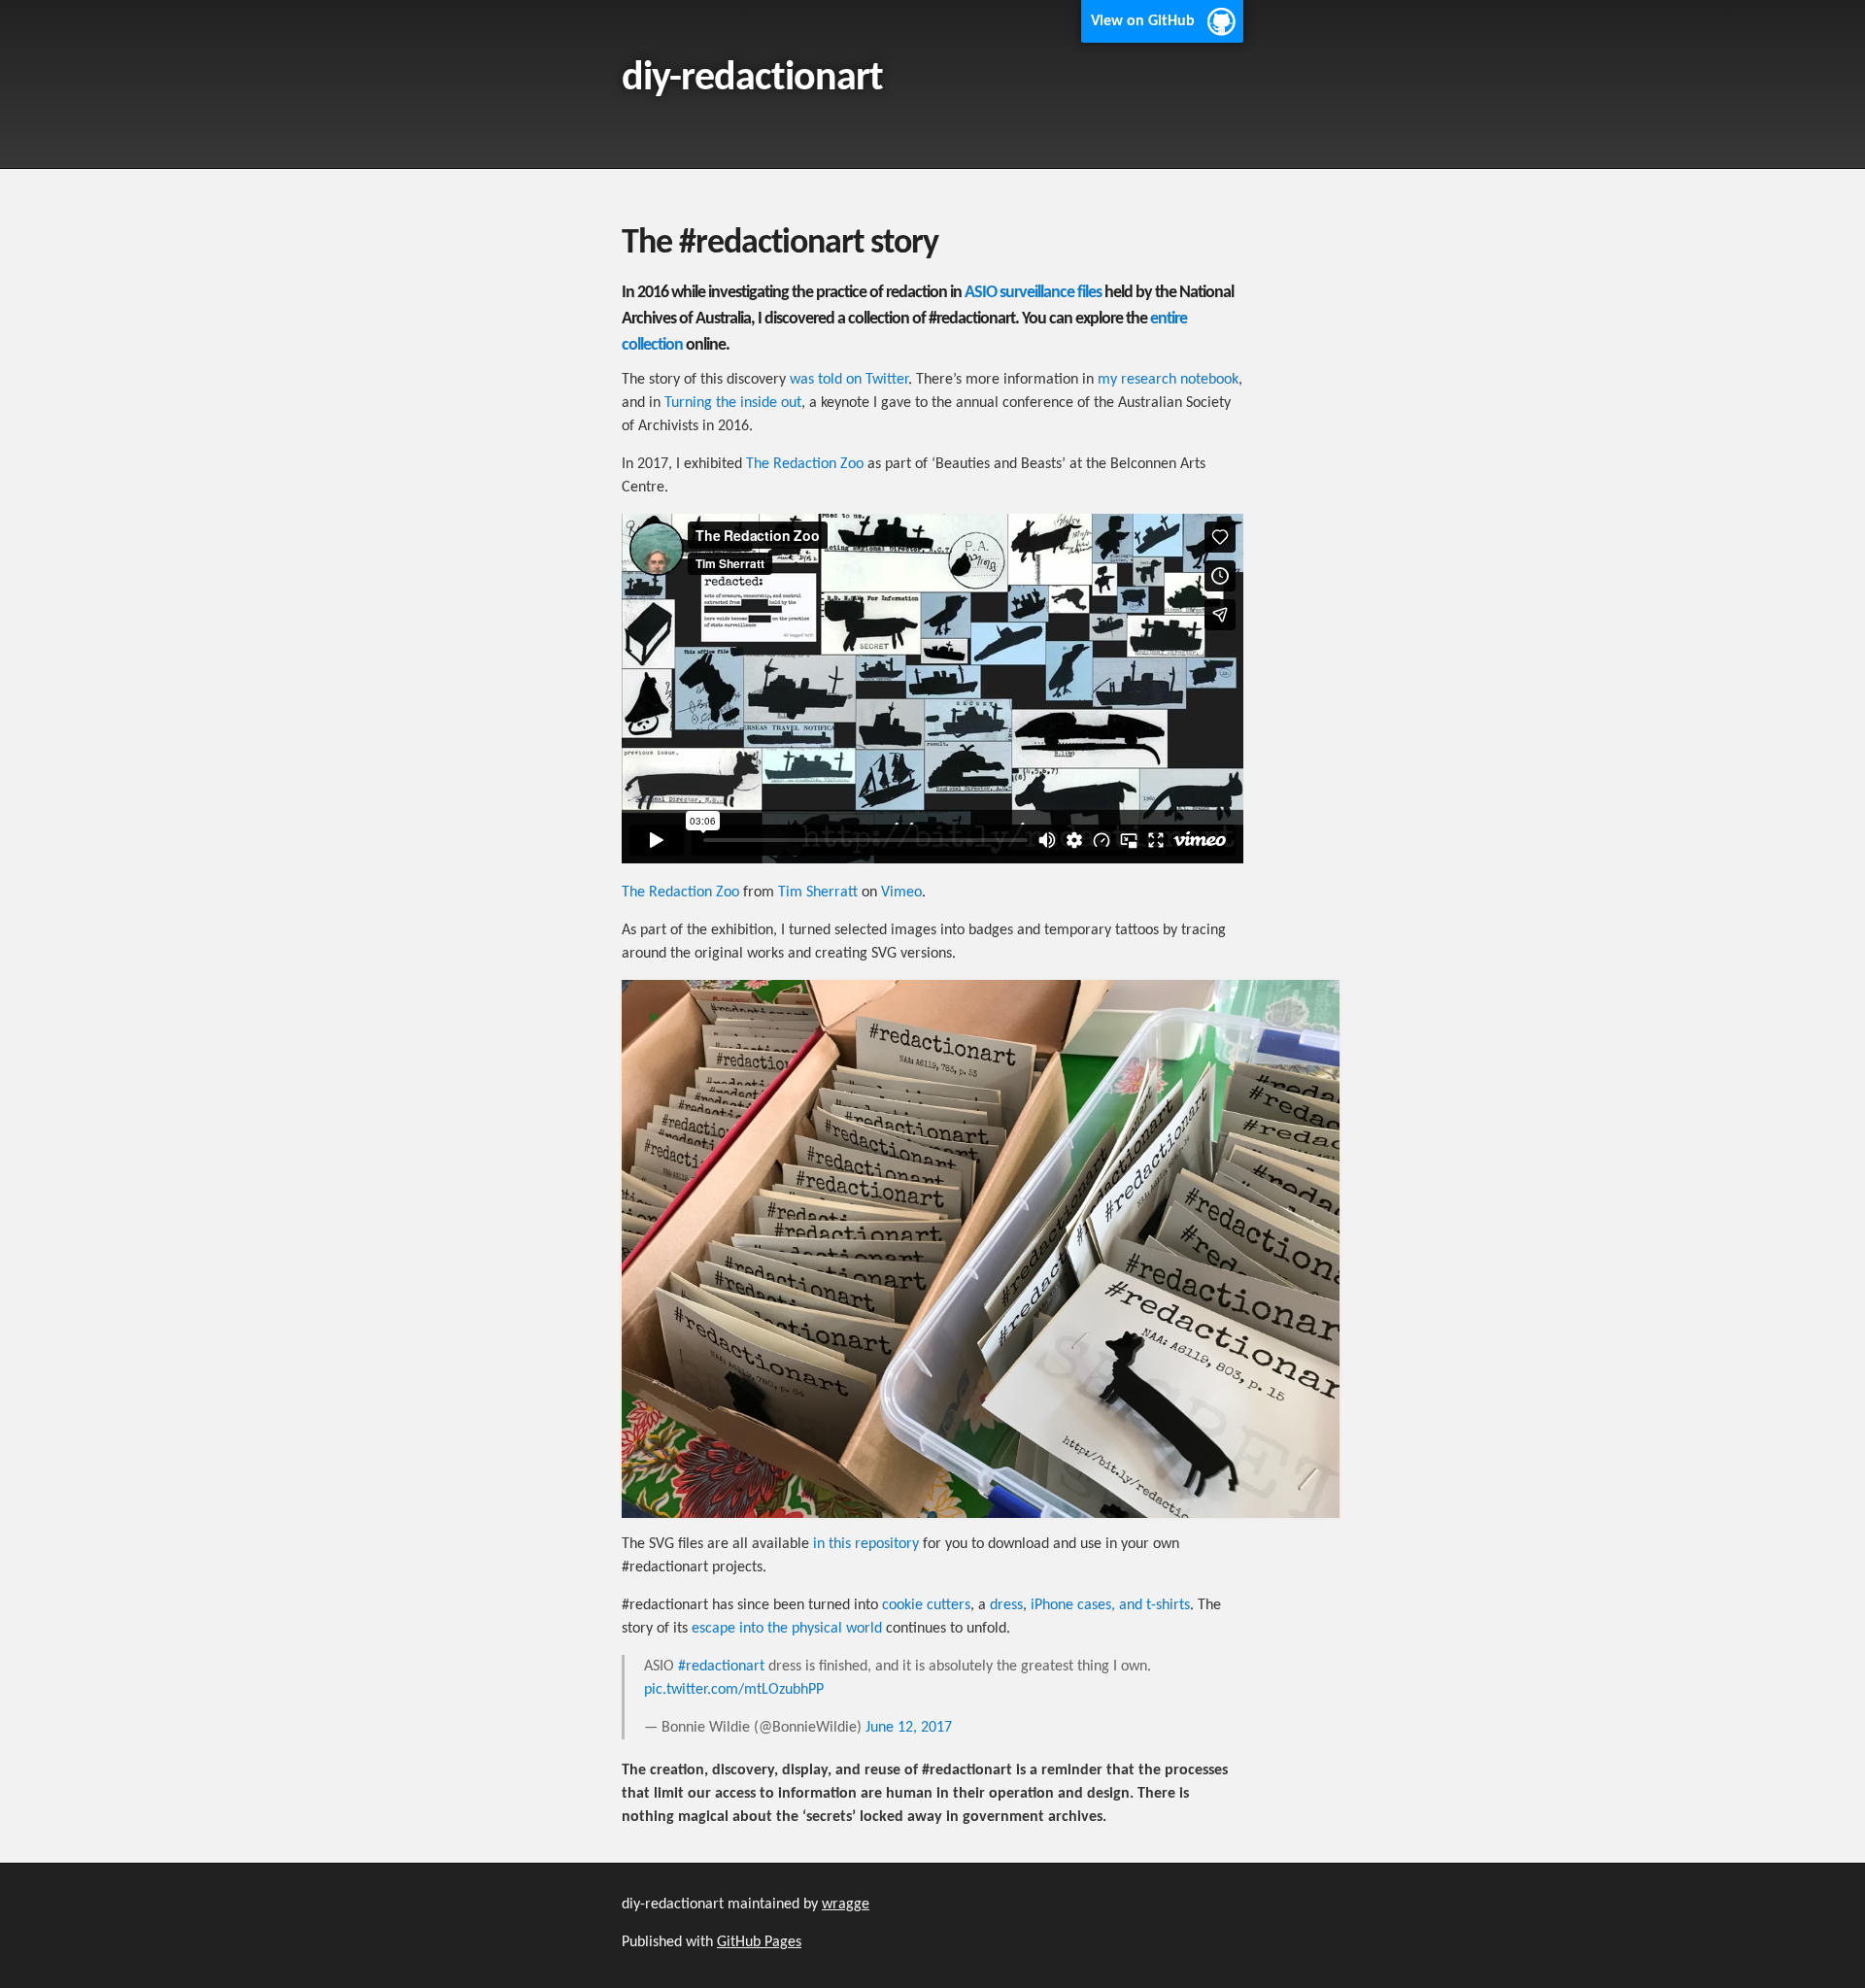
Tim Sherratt (818, 893)
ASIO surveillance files (1033, 293)
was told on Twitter (849, 380)
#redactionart (721, 1667)
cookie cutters (926, 1605)
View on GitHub (1143, 21)
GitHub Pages (759, 1942)
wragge (846, 1904)
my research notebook (1168, 380)
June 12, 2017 (909, 1728)
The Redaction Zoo (805, 464)
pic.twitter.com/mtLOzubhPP (734, 1690)
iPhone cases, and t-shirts (1110, 1605)
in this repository (866, 1544)
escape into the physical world (787, 1629)
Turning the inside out (733, 403)
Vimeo (901, 893)
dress (1006, 1605)
